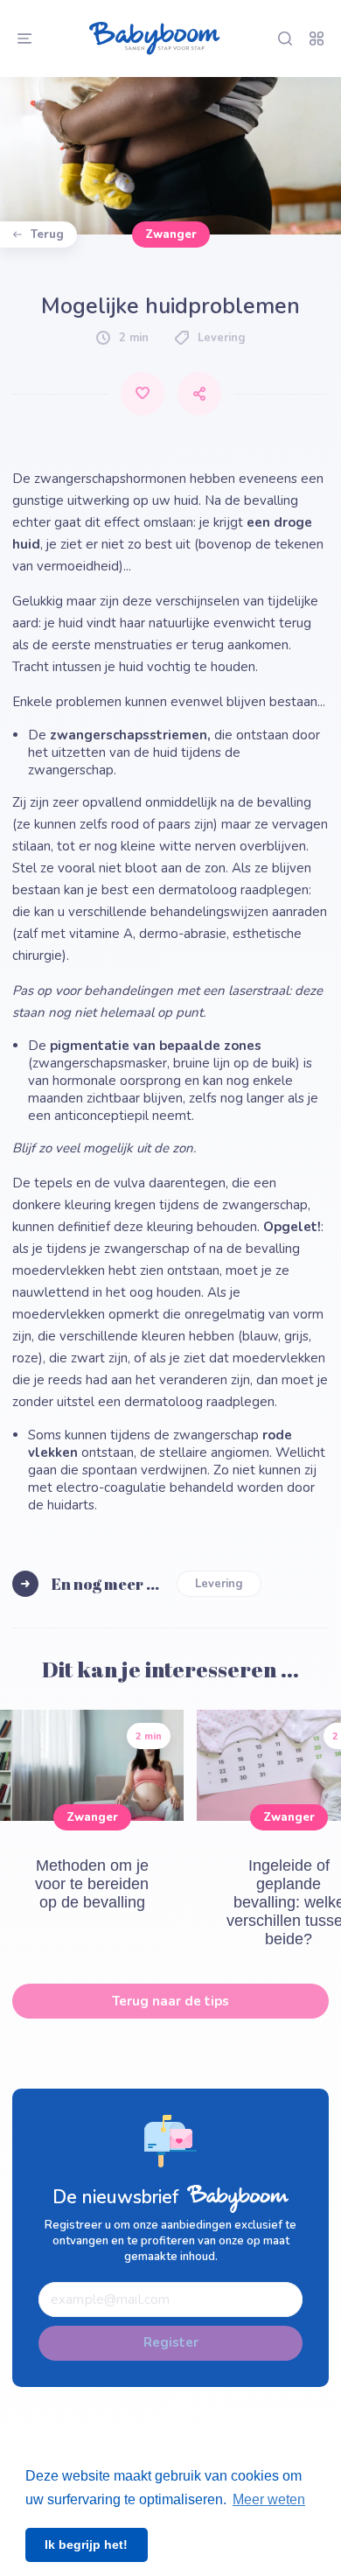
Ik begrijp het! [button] (86, 2544)
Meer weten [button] (269, 2499)
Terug (47, 234)
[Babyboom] (155, 38)
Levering (219, 1584)
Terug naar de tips (170, 2001)
